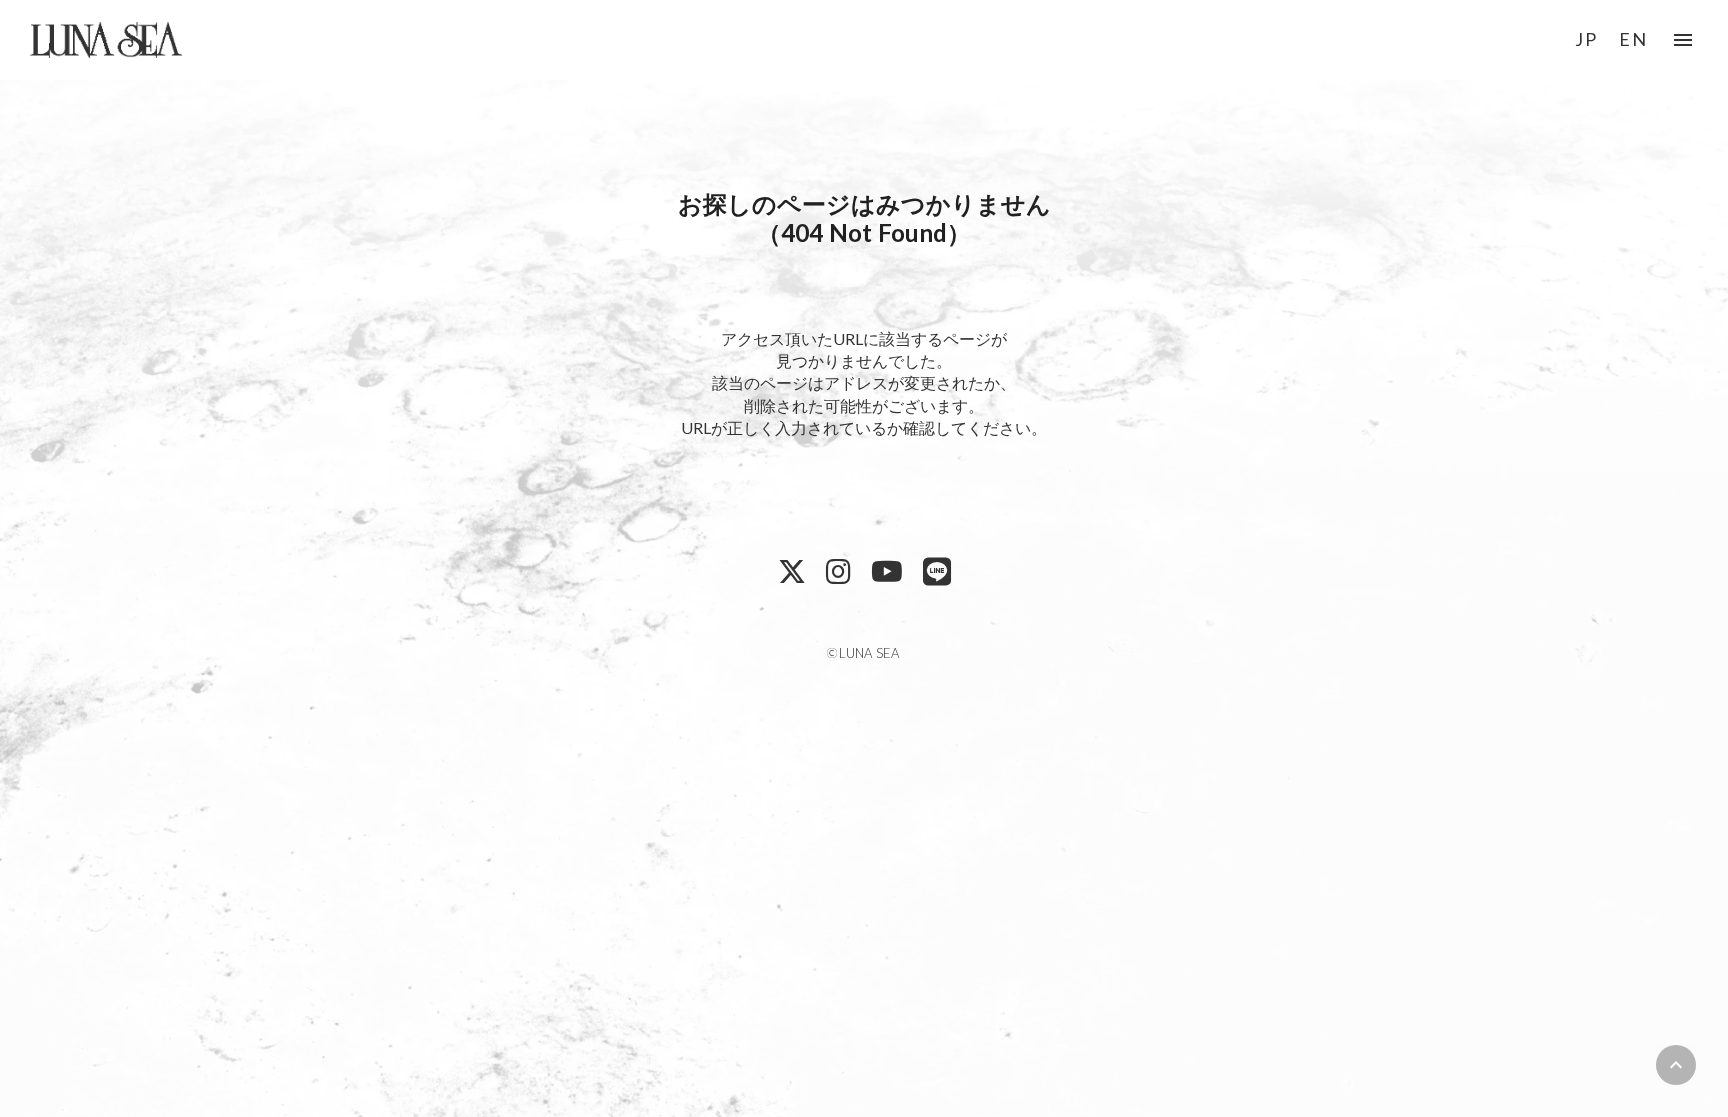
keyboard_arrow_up (1676, 1065)
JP (1586, 39)
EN (1633, 39)
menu (1683, 40)
